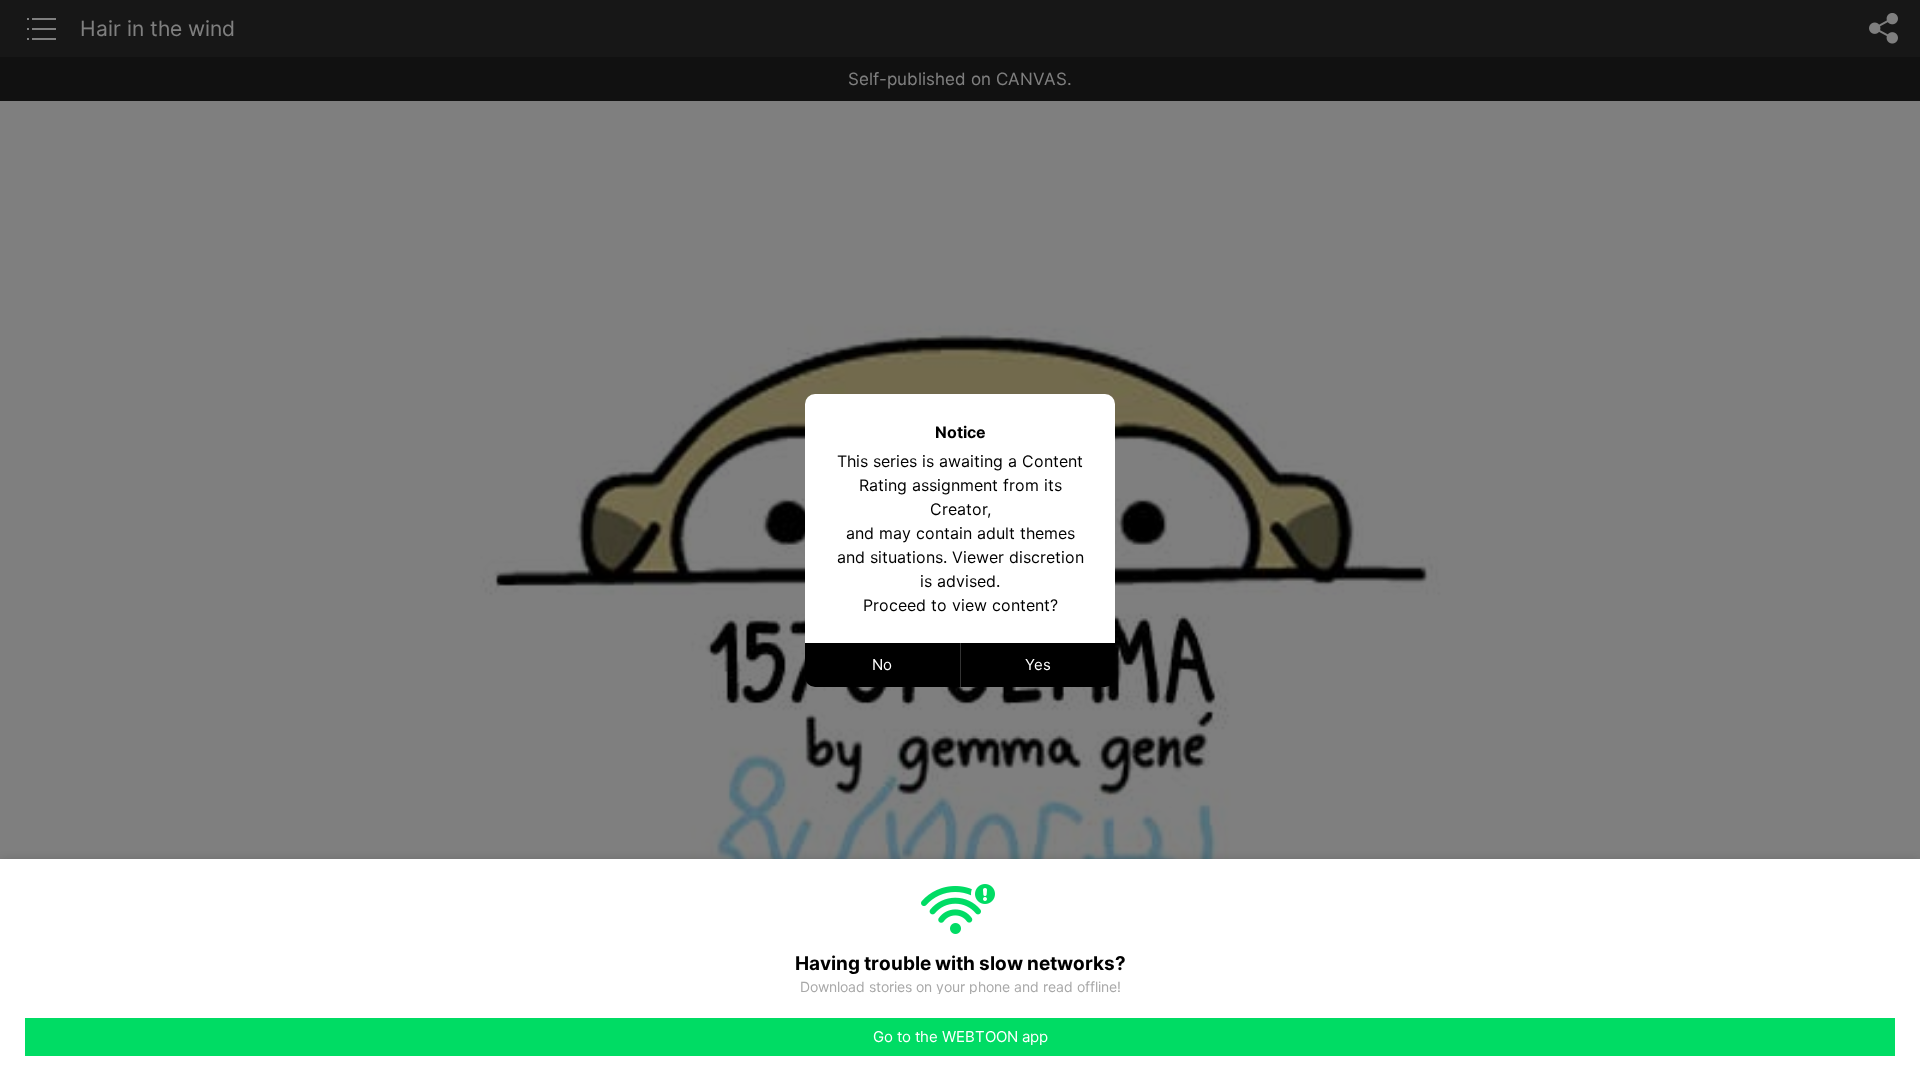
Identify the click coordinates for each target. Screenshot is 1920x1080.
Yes (1038, 664)
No (882, 664)
